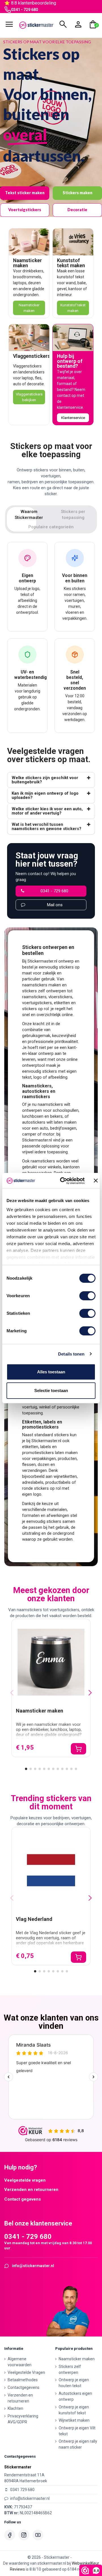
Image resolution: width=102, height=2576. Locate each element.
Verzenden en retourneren (31, 2190)
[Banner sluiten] (96, 1181)
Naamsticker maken (27, 263)
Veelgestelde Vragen (26, 2372)
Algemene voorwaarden (20, 2362)
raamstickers (34, 997)
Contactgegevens (24, 2387)
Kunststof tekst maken (71, 263)
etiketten (62, 1003)
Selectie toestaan (51, 1390)
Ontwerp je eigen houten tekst (74, 2383)
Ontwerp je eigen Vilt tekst (77, 2431)
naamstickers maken (42, 985)
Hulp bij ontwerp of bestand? (70, 361)
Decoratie (77, 210)
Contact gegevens (23, 2199)
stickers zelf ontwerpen (44, 991)
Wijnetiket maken (74, 2420)
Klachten (15, 2408)
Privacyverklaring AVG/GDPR (23, 2419)
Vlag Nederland (34, 1919)
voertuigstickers (37, 1003)
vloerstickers (60, 997)
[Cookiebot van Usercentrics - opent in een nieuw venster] (63, 1181)
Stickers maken (77, 193)
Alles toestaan (51, 1372)
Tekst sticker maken (25, 193)
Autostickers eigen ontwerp (75, 2396)
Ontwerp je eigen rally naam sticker (78, 2444)
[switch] (87, 1296)
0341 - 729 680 (25, 10)
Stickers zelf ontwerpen (70, 2369)
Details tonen (71, 1354)
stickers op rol (35, 1009)
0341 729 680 (22, 2490)
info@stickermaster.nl (33, 2266)
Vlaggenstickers (32, 356)
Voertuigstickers (25, 210)
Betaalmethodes (23, 2380)
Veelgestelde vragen (25, 2180)
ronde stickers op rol (41, 1488)
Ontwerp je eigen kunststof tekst (74, 2410)
